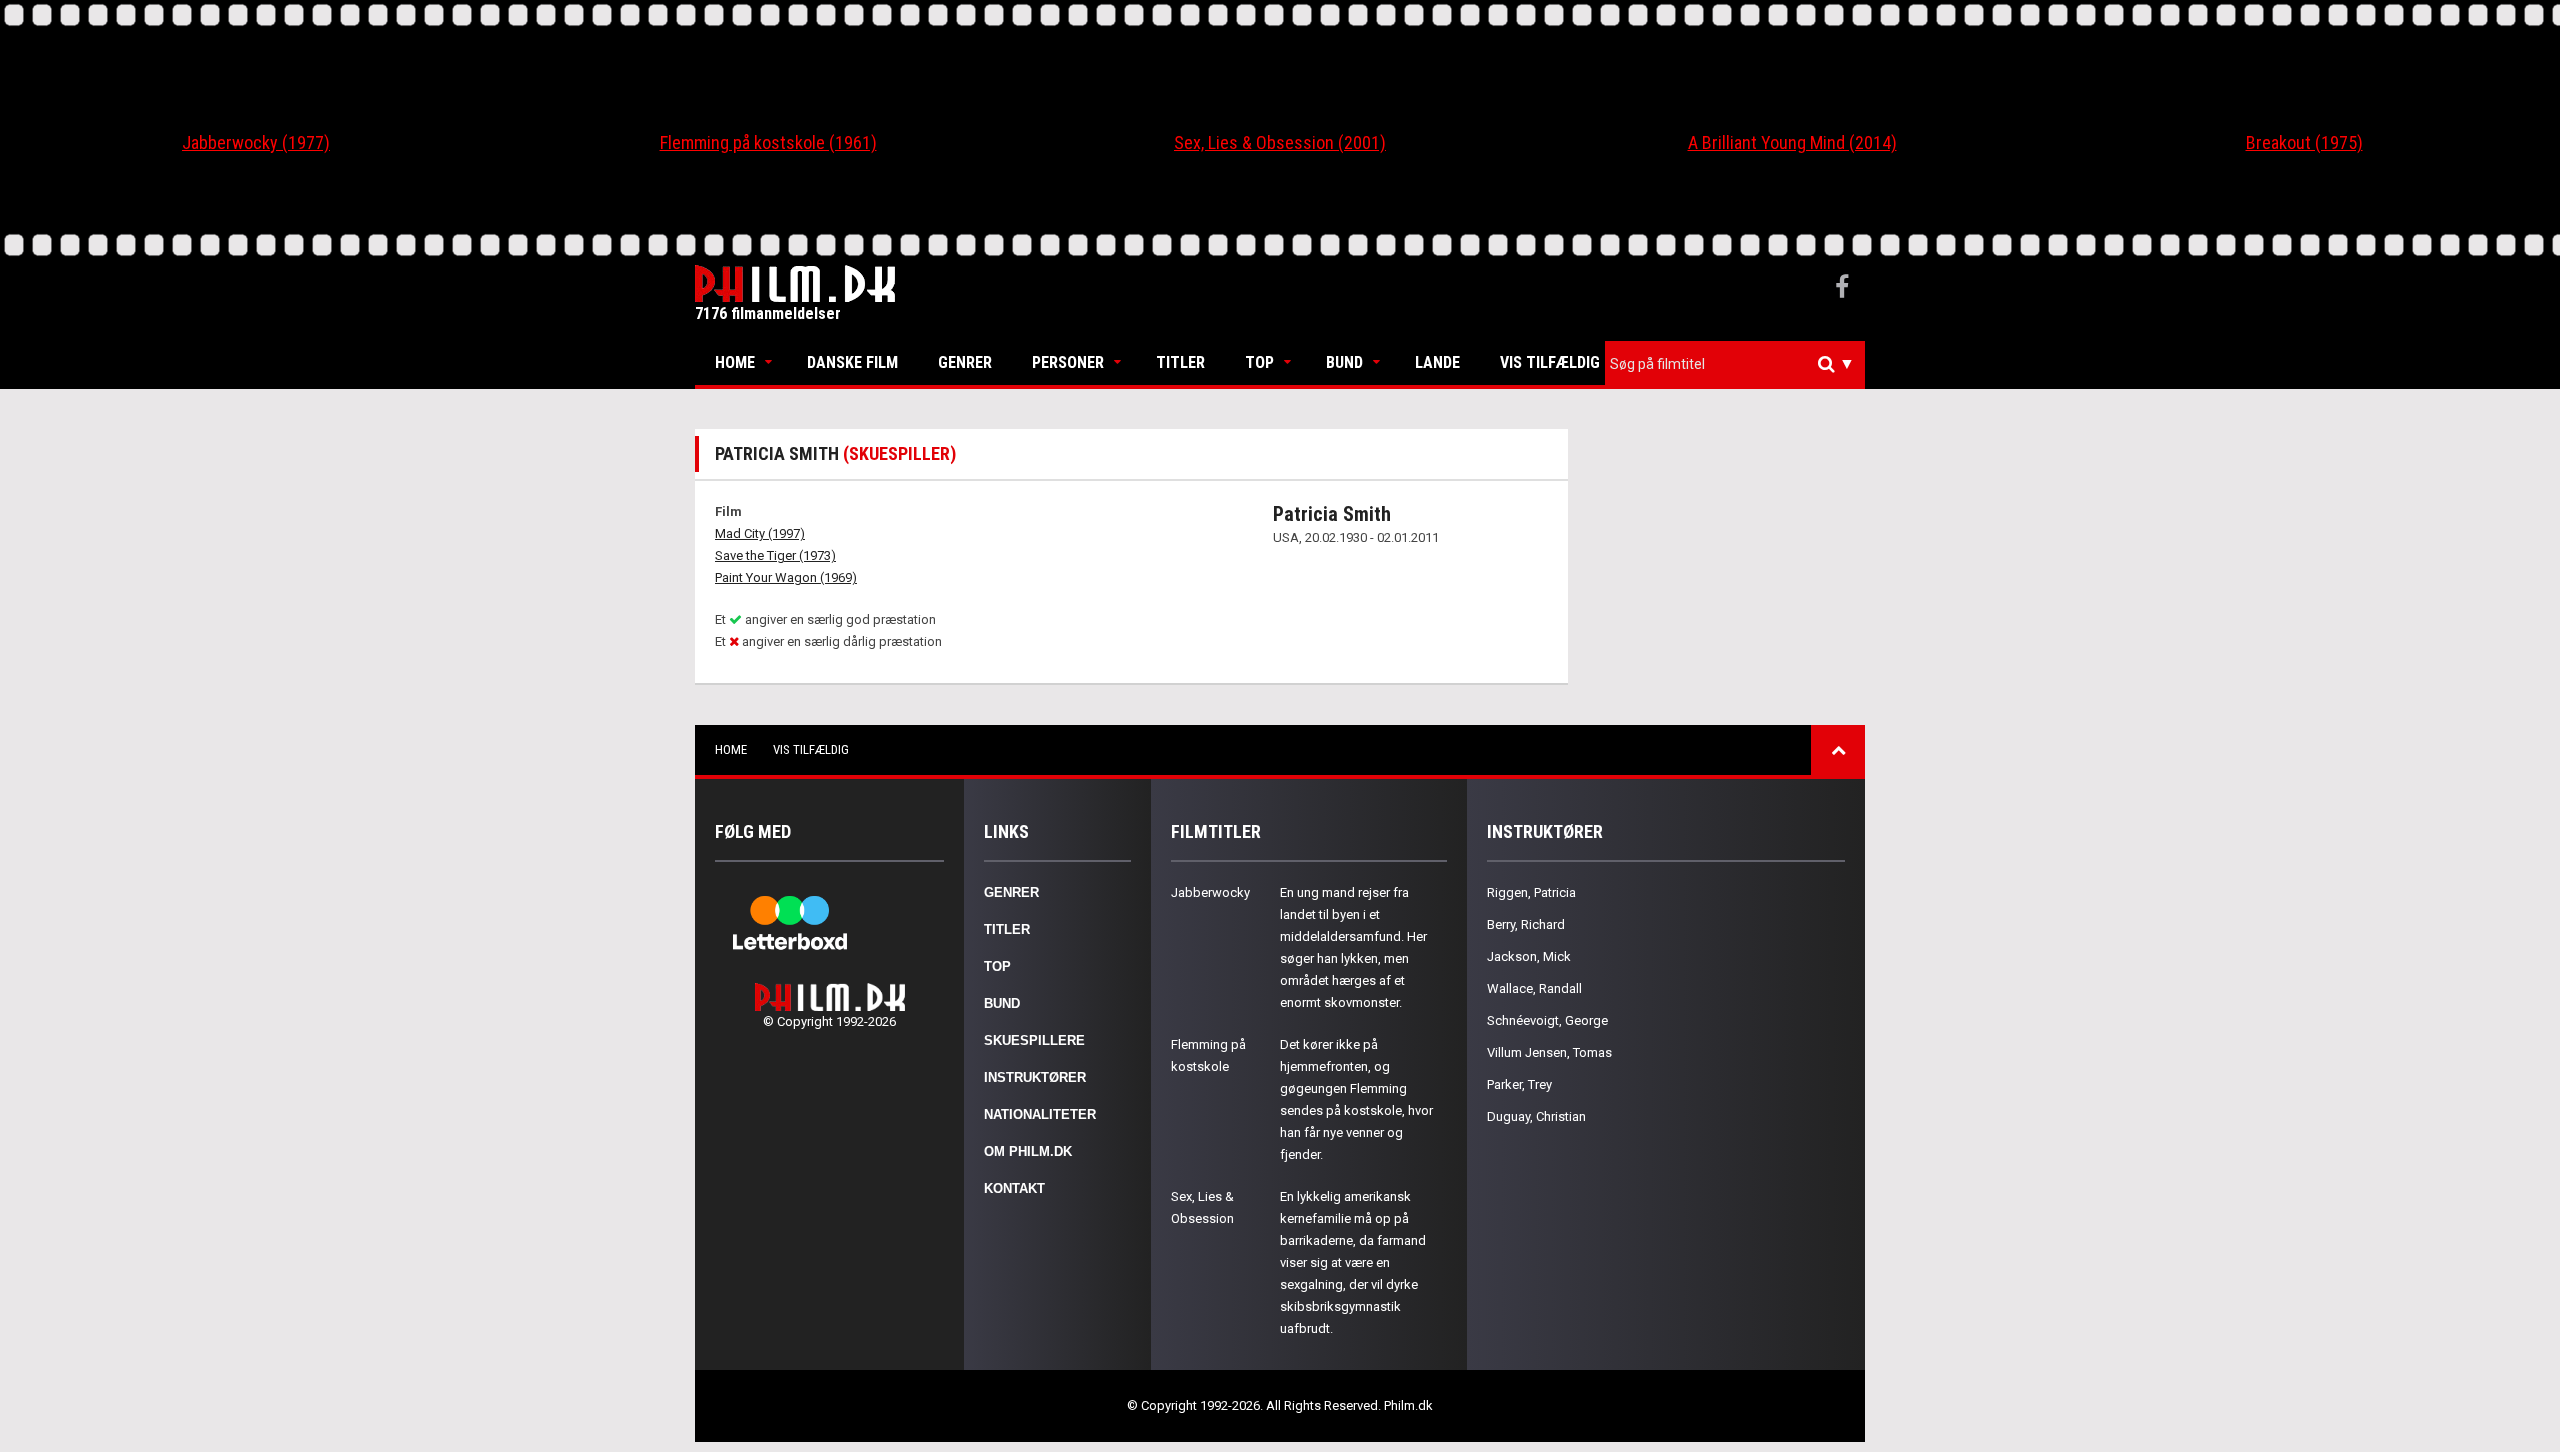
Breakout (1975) (2304, 142)
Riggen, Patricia (1531, 892)
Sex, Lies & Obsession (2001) (1280, 142)
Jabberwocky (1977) (256, 142)
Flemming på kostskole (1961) (768, 142)
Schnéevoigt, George (1547, 1020)
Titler (1180, 362)
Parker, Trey (1519, 1084)
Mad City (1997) (760, 533)
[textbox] (1740, 364)
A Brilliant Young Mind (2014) (1792, 142)
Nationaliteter (1040, 1114)
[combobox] (1735, 364)
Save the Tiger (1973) (775, 555)
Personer (1068, 362)
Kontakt (1014, 1188)
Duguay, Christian (1536, 1116)
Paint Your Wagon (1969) (786, 577)
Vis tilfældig (1550, 362)
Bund (1344, 362)
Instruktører (1035, 1077)
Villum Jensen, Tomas (1549, 1052)
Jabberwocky (1210, 892)
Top (1259, 362)
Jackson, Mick (1529, 956)
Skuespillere (1034, 1040)
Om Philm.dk (1028, 1151)
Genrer (965, 362)
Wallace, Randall (1534, 988)
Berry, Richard (1526, 924)
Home (735, 362)
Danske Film (852, 362)
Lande (1437, 362)
